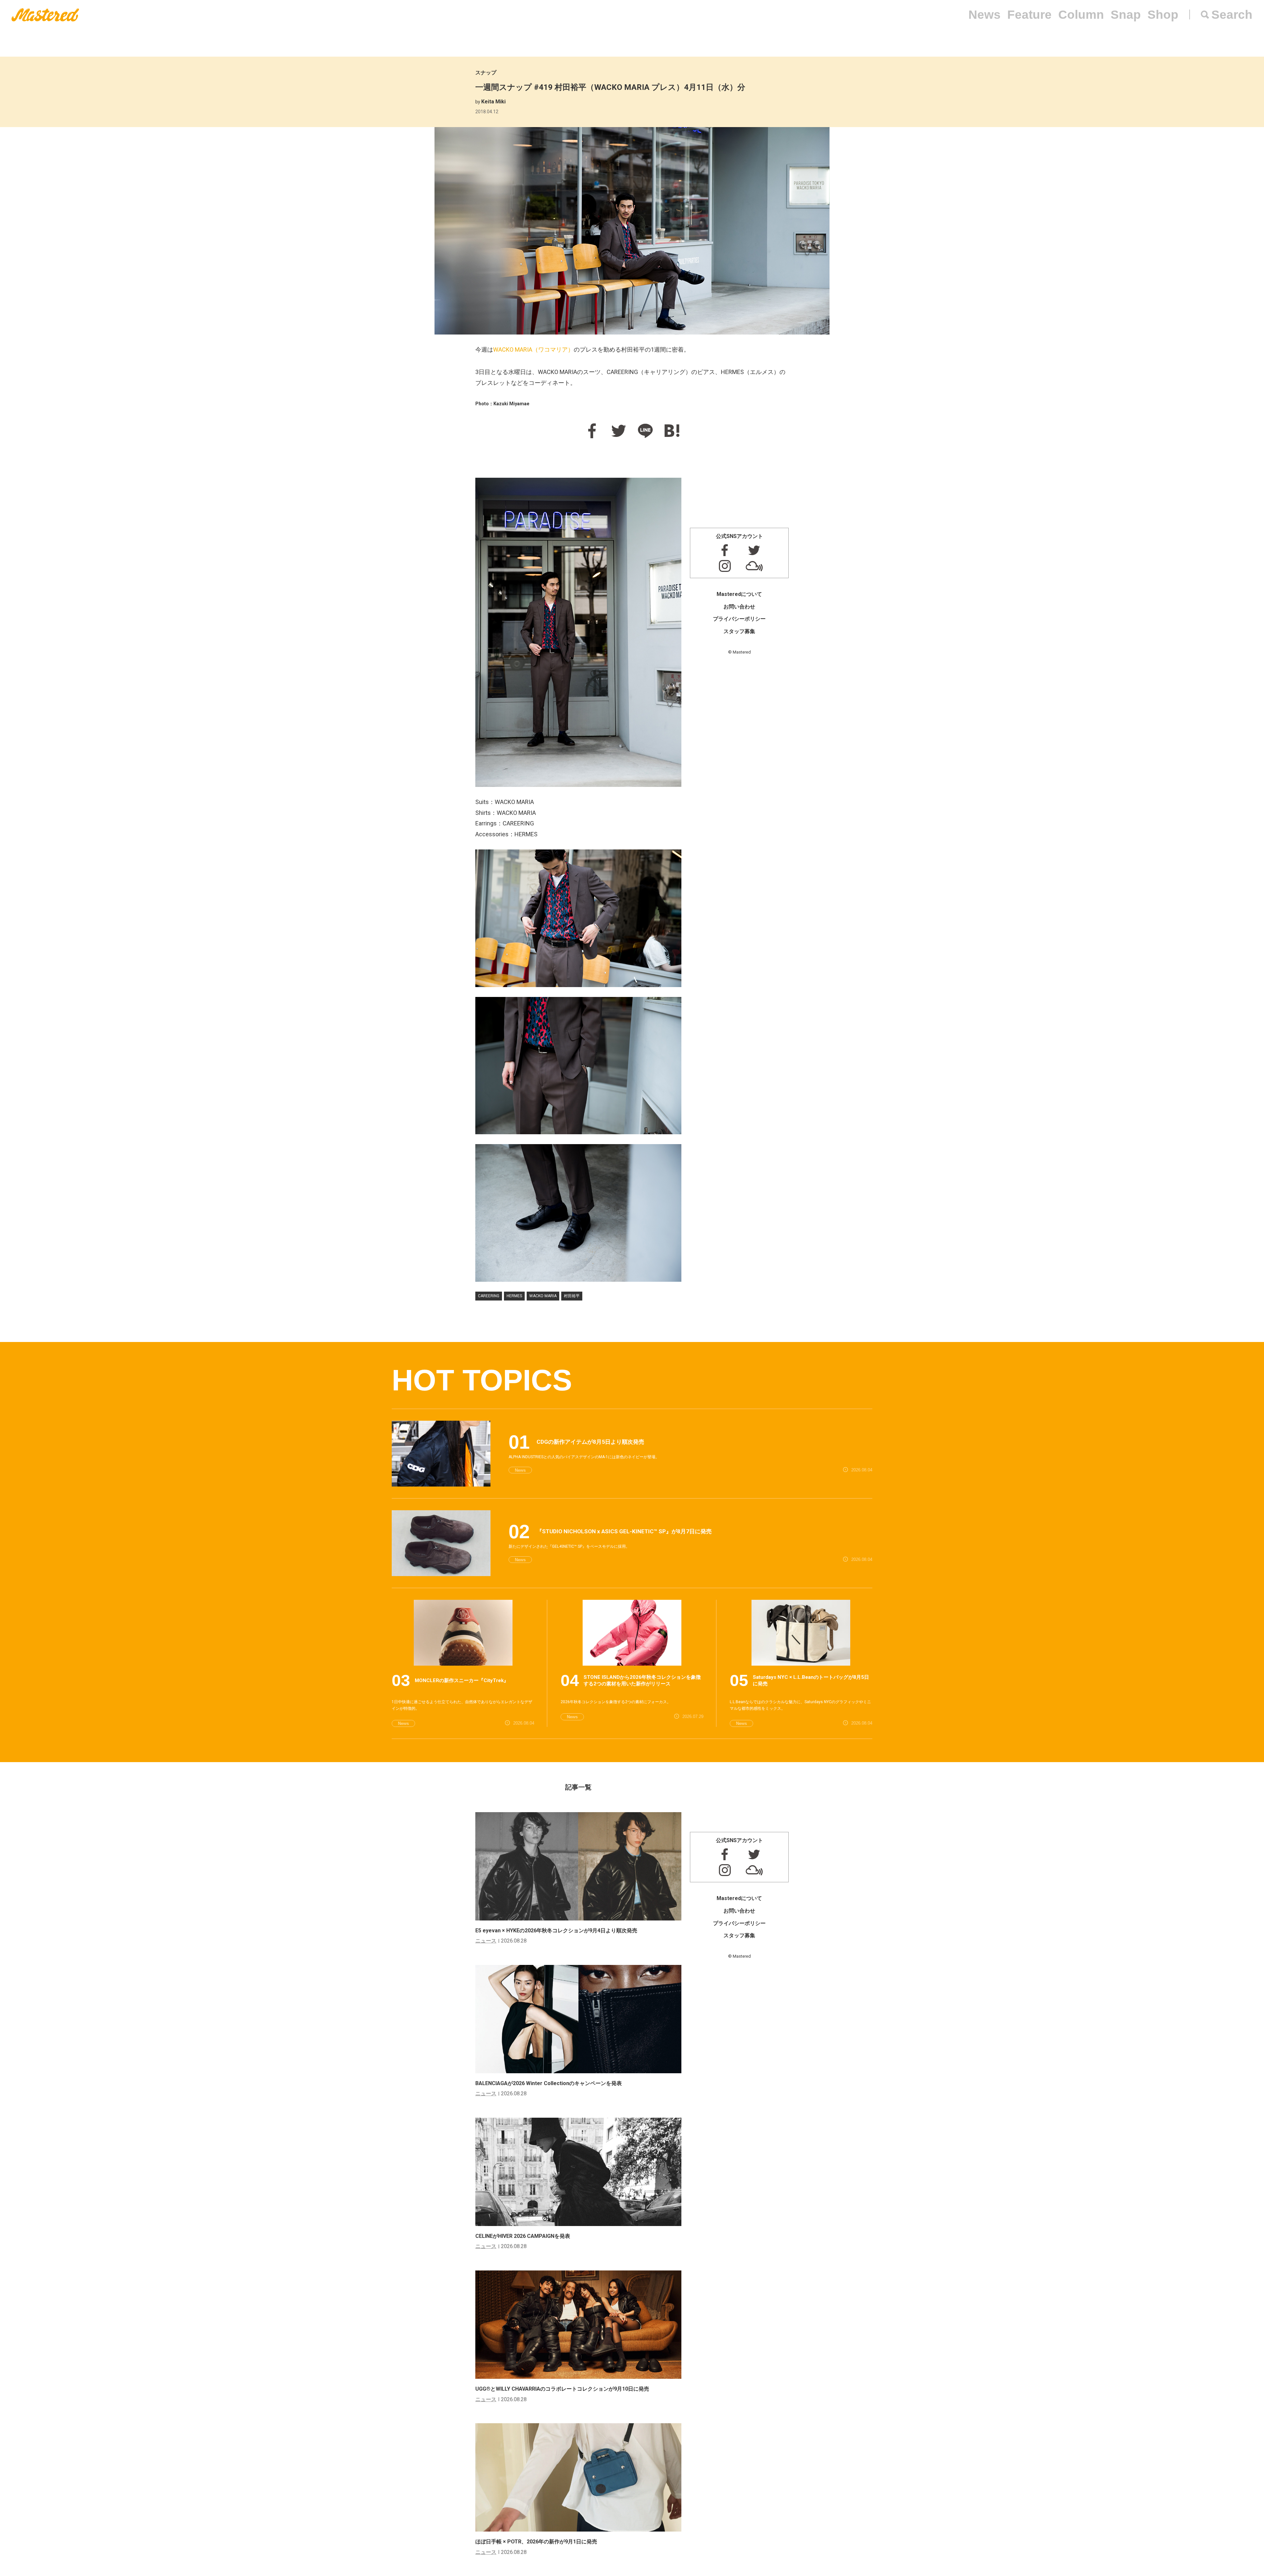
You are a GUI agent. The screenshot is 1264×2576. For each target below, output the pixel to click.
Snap (1126, 15)
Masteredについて (739, 594)
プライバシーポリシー (739, 619)
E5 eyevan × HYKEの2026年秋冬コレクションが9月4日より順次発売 (556, 1931)
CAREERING (489, 1296)
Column (1081, 15)
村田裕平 (572, 1296)
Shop (1163, 15)
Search (1232, 15)
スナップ (486, 73)
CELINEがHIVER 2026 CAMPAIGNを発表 (523, 2236)
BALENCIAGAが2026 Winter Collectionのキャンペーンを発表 (549, 2083)
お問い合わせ (739, 607)
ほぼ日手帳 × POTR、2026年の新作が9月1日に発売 (536, 2542)
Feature (1029, 15)
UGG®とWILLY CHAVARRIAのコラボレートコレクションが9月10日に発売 (562, 2389)
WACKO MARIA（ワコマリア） (533, 349)
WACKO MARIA (543, 1296)
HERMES (514, 1296)
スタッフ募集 (739, 631)
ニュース (486, 1941)
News (985, 15)
